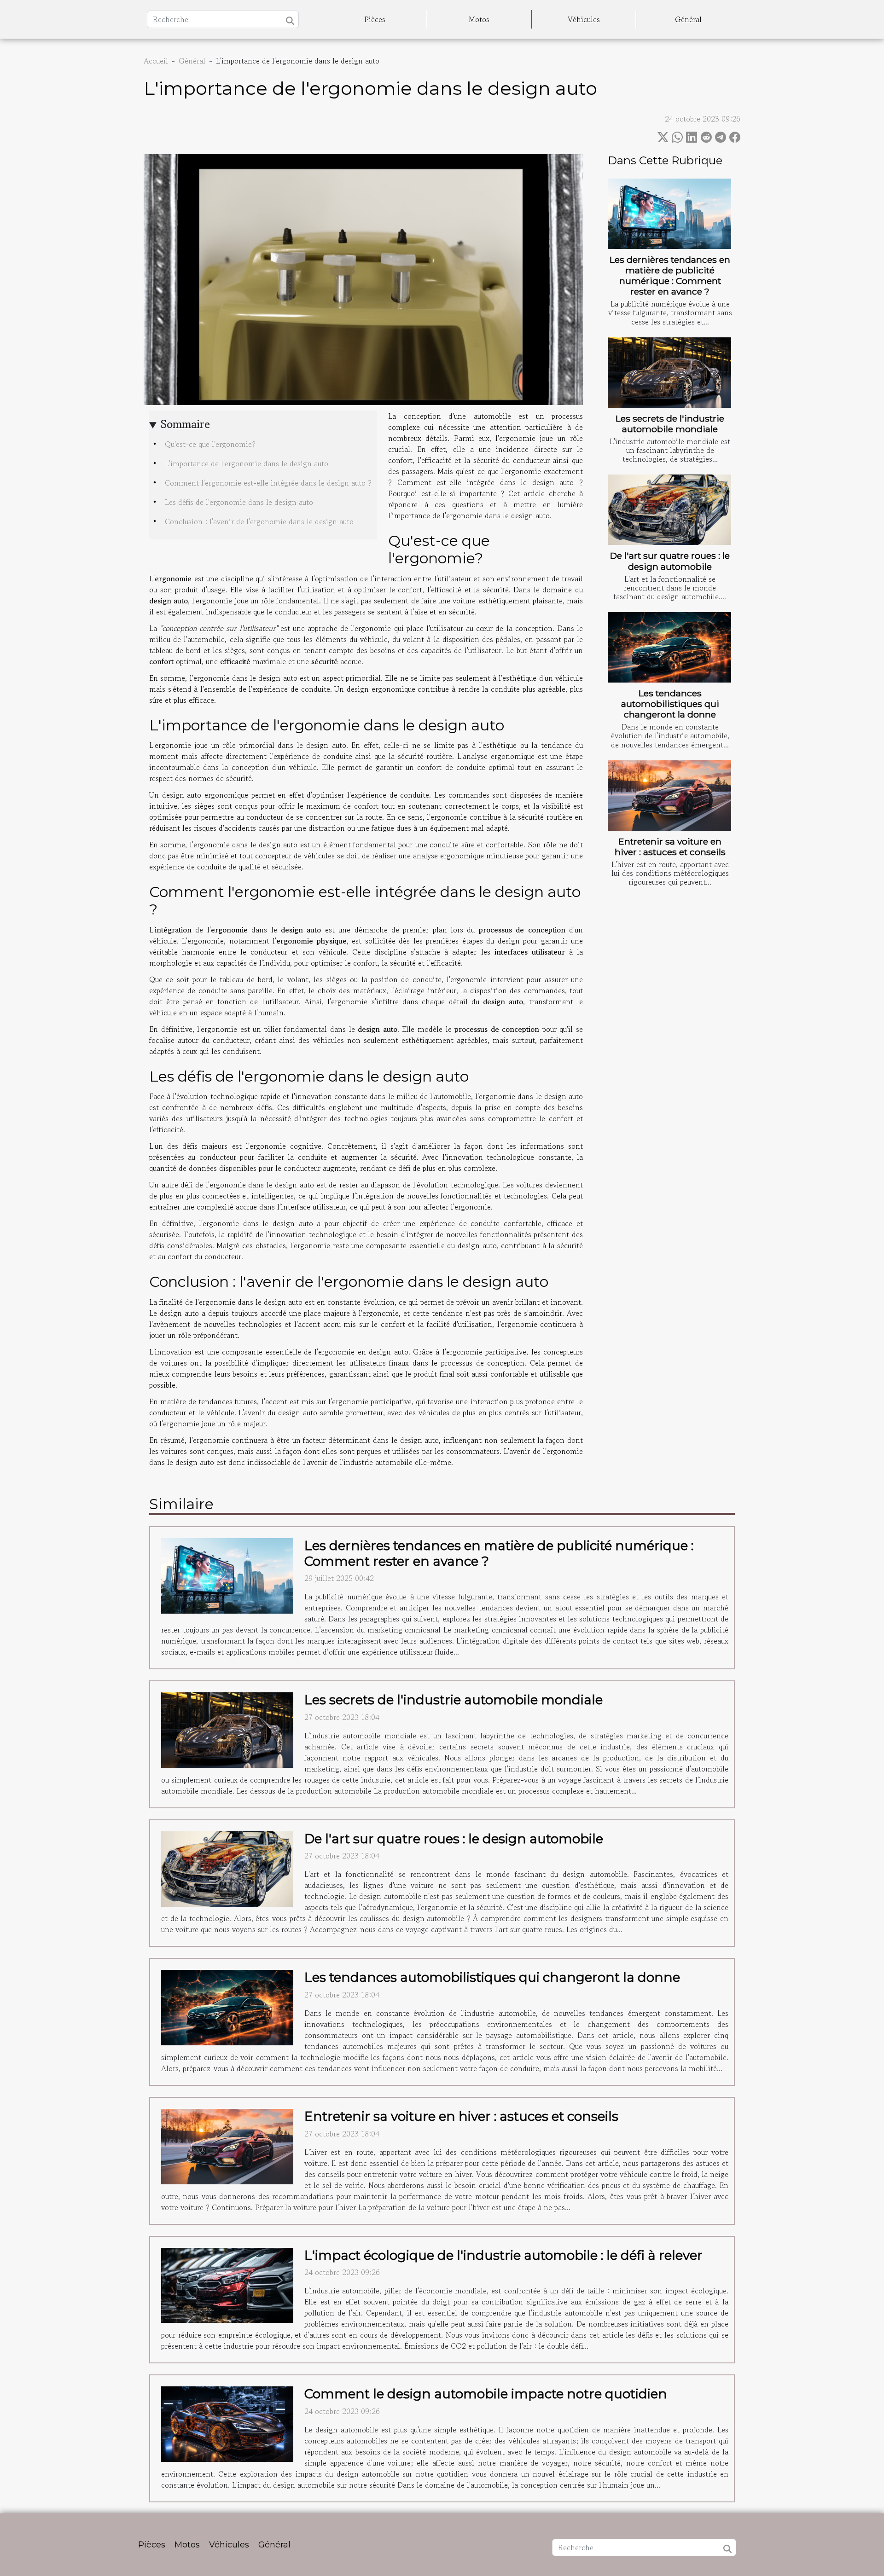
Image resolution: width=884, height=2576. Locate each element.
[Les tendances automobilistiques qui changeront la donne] (669, 647)
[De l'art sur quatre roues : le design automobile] (669, 510)
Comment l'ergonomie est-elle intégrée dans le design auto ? (268, 483)
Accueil (156, 61)
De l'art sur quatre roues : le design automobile (670, 561)
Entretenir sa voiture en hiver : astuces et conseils (670, 847)
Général (688, 19)
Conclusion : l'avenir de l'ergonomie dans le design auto (259, 521)
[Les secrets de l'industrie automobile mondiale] (669, 373)
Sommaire (185, 424)
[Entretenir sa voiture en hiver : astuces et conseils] (669, 796)
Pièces (375, 19)
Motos (479, 19)
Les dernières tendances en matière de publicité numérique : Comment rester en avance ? (670, 275)
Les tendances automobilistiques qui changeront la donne (670, 704)
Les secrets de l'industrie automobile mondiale (670, 424)
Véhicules (584, 19)
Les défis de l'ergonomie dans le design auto (239, 502)
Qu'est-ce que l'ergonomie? (210, 444)
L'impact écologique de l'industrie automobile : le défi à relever (503, 2255)
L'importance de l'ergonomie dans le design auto (247, 463)
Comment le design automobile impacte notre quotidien (486, 2394)
